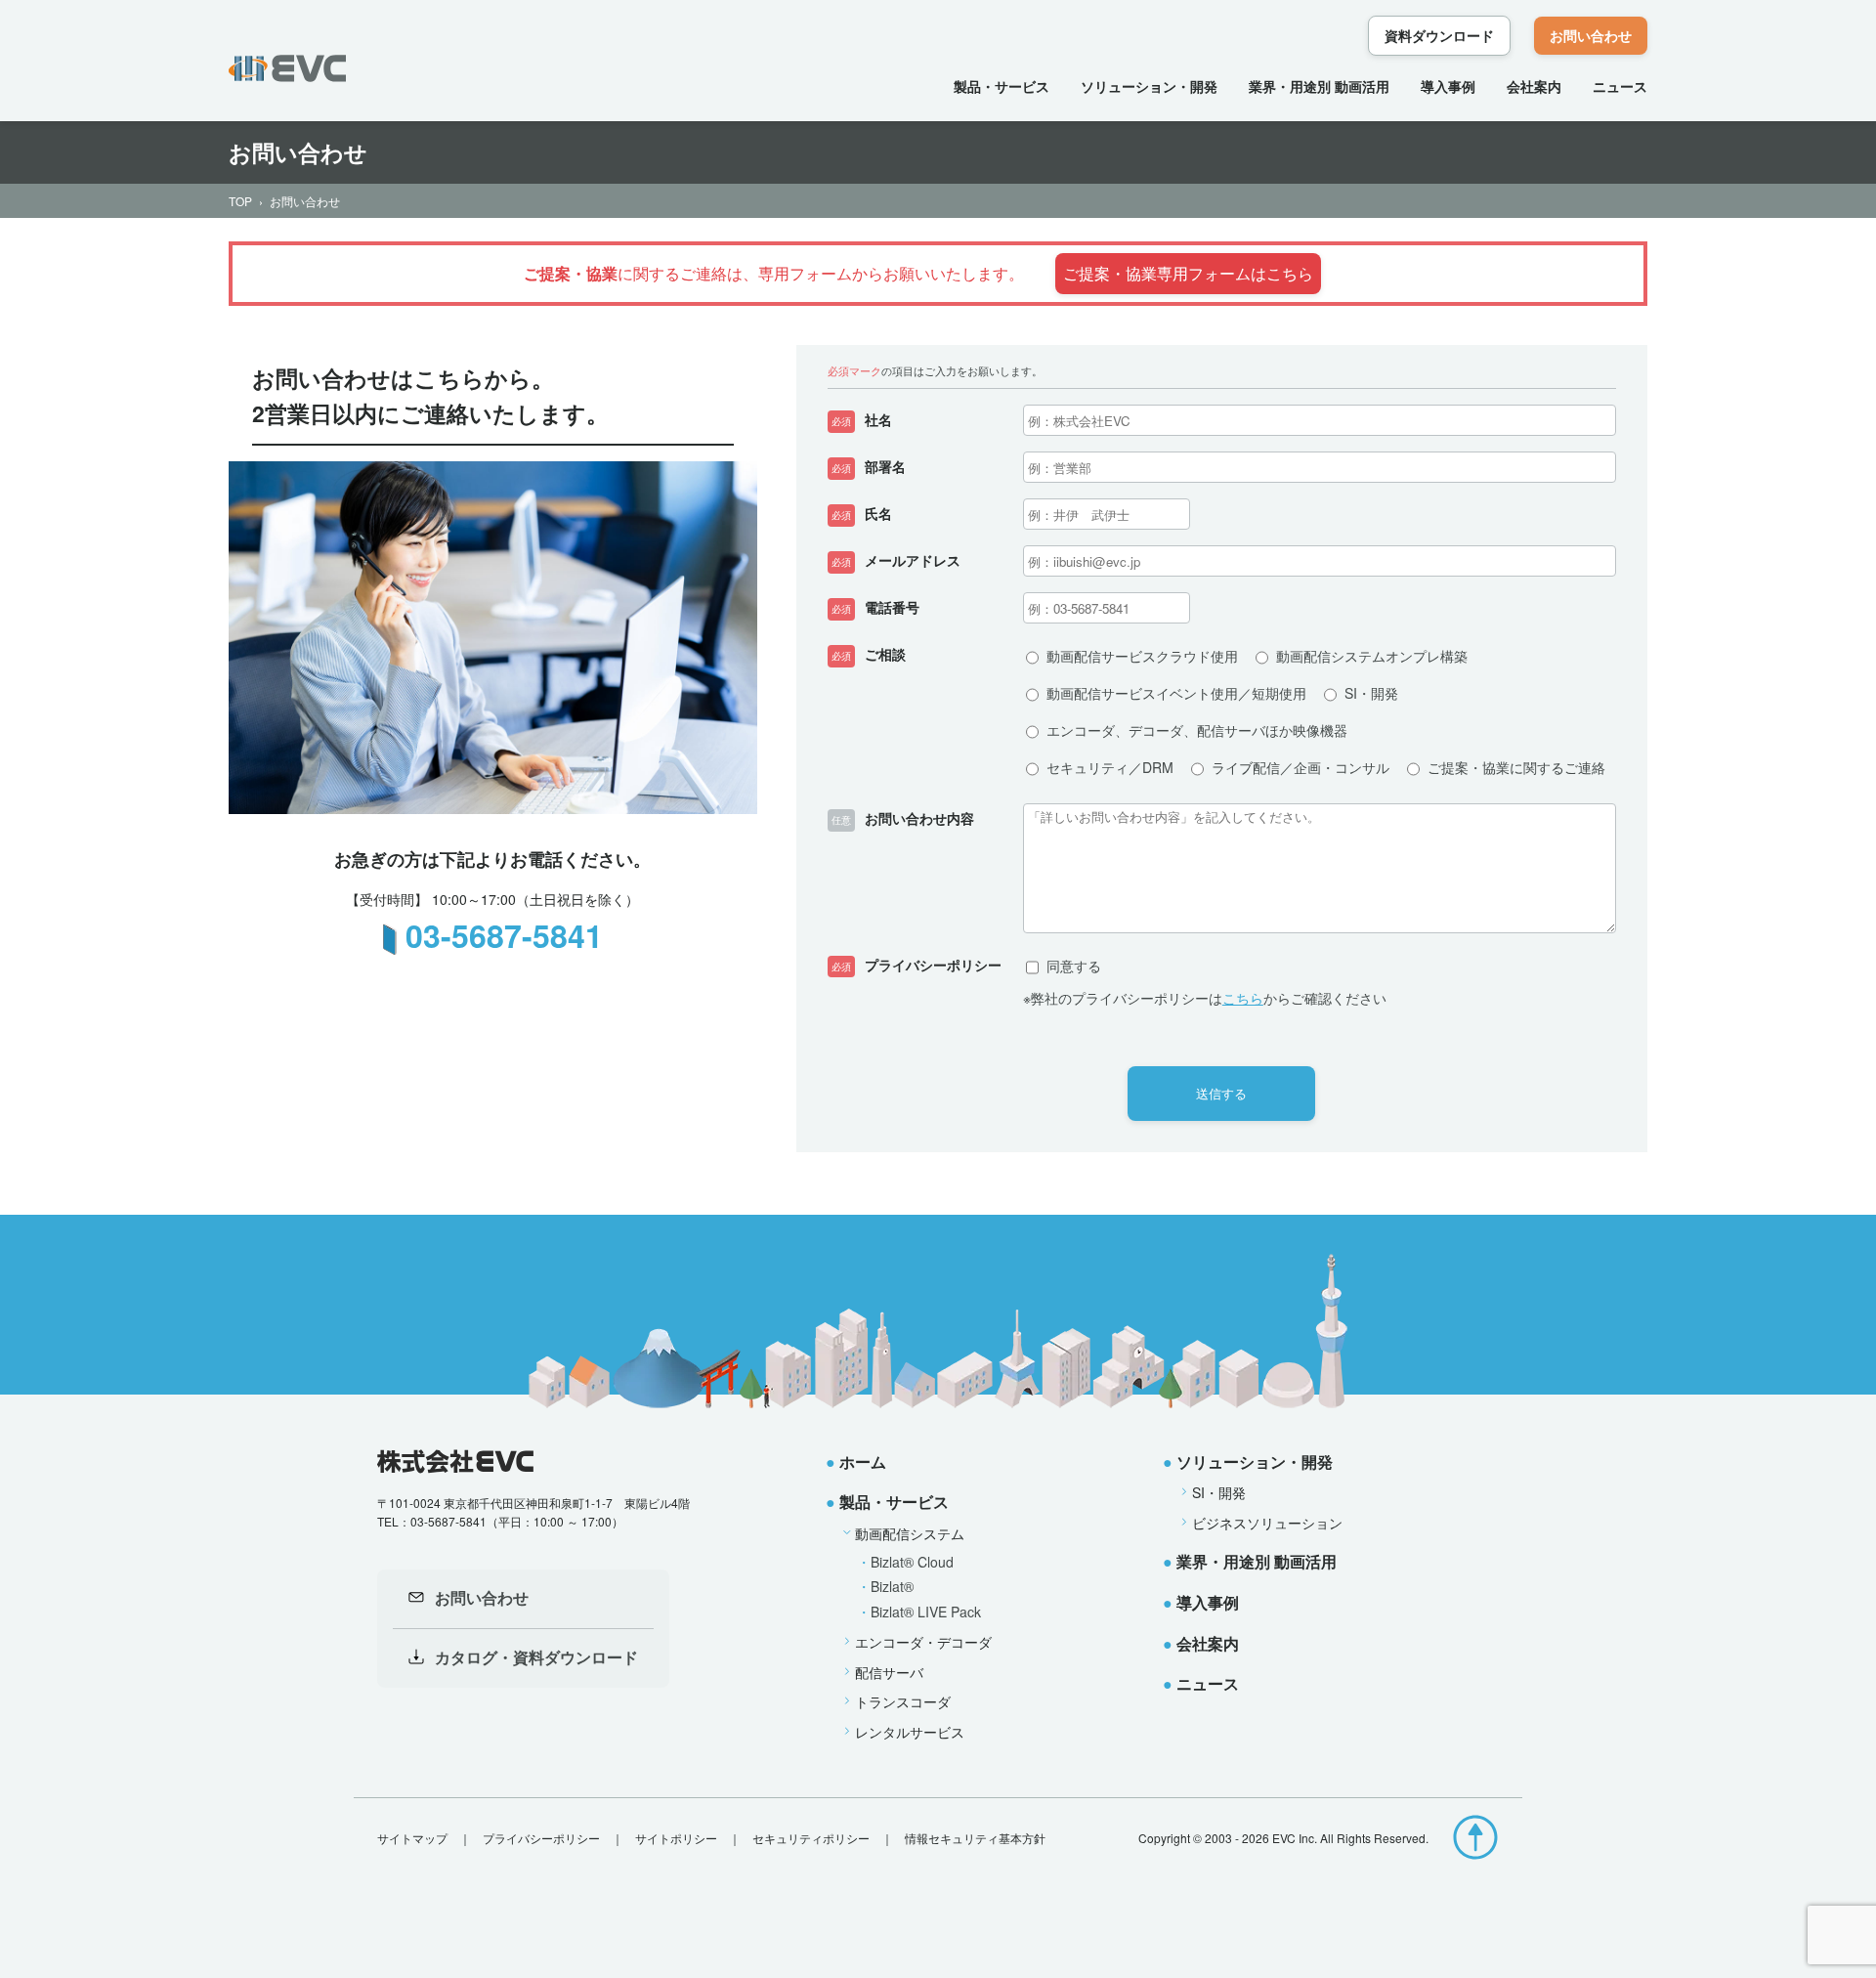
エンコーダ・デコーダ (923, 1642)
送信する (1221, 1093)
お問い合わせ (1591, 35)
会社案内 (1534, 86)
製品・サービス (1002, 86)
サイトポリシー (676, 1838)
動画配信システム (910, 1533)
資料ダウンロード (1439, 35)
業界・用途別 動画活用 (1319, 86)
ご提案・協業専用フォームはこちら (1188, 273)
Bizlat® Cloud (912, 1562)
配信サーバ (889, 1672)
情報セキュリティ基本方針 (975, 1838)
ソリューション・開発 (1149, 86)
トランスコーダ (903, 1701)
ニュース (1620, 86)
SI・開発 (1219, 1492)
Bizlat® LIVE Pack (926, 1612)
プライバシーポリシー (541, 1838)
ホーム (863, 1462)
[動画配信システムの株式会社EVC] (287, 68)
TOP (240, 201)
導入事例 (1448, 86)
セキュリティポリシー (811, 1838)
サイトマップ (412, 1838)
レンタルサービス (910, 1732)
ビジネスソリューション (1267, 1523)
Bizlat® (892, 1586)
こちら (1243, 998)
